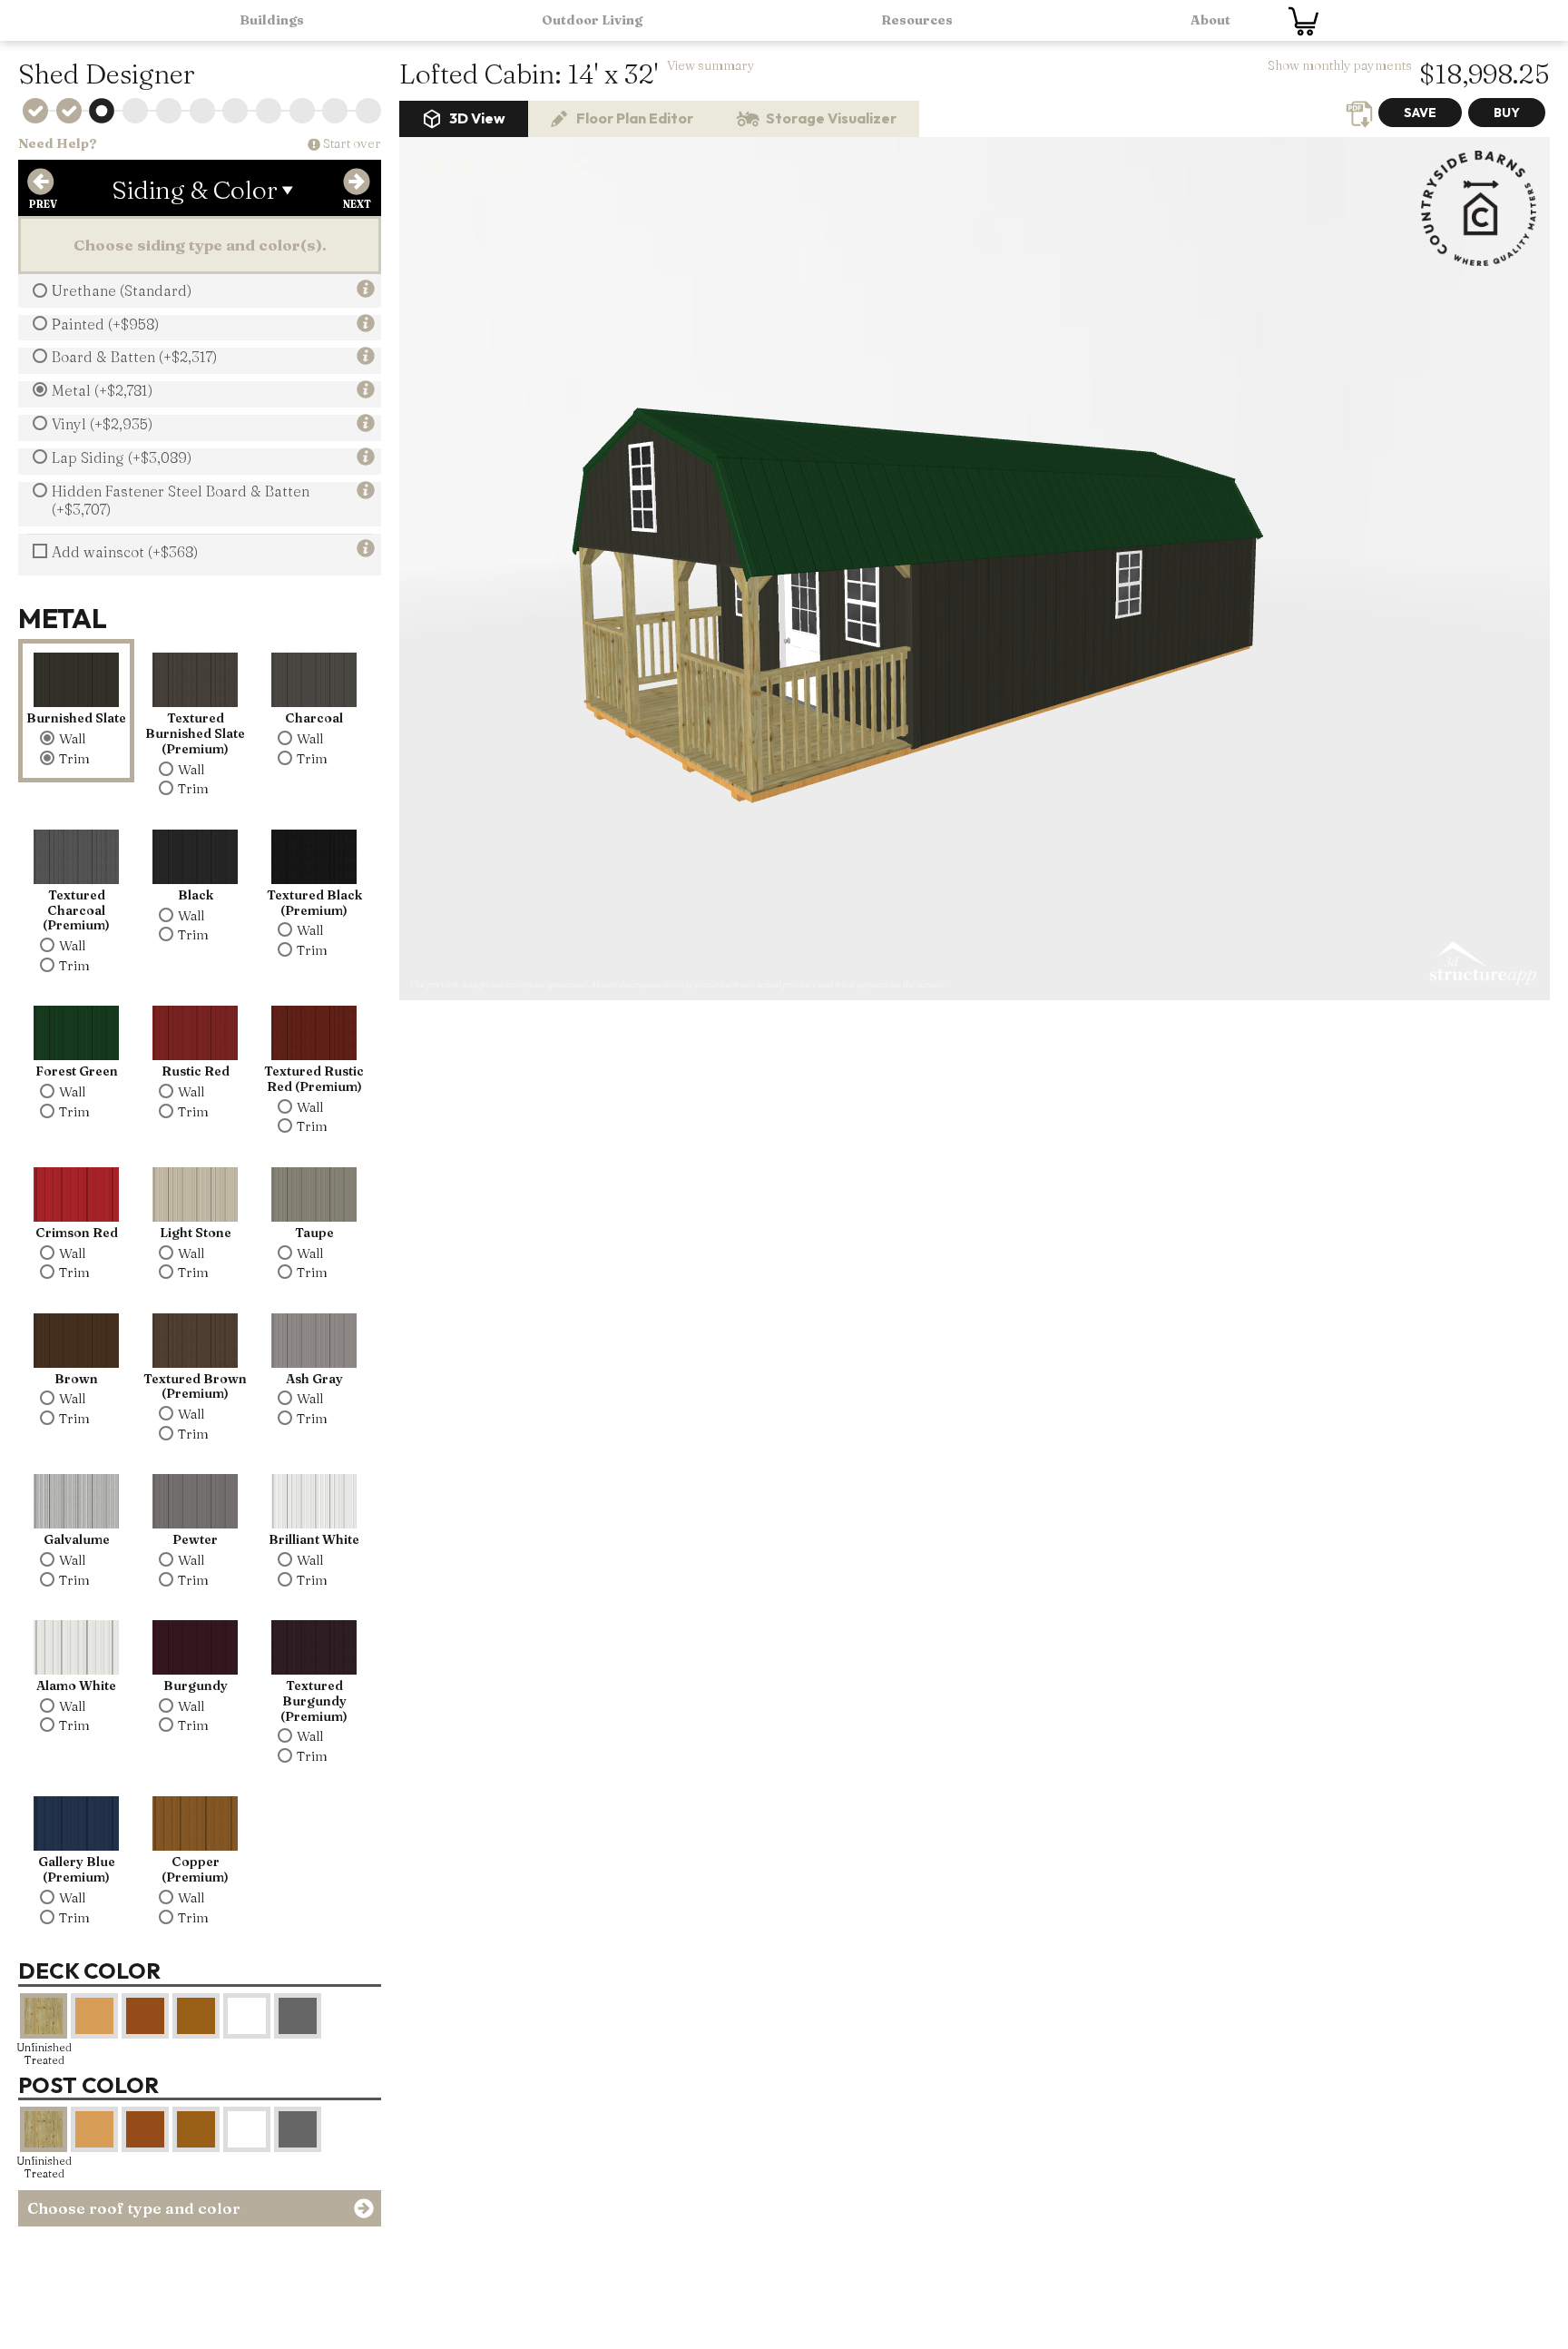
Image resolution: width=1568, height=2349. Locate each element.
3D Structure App (1482, 964)
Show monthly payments (1340, 65)
